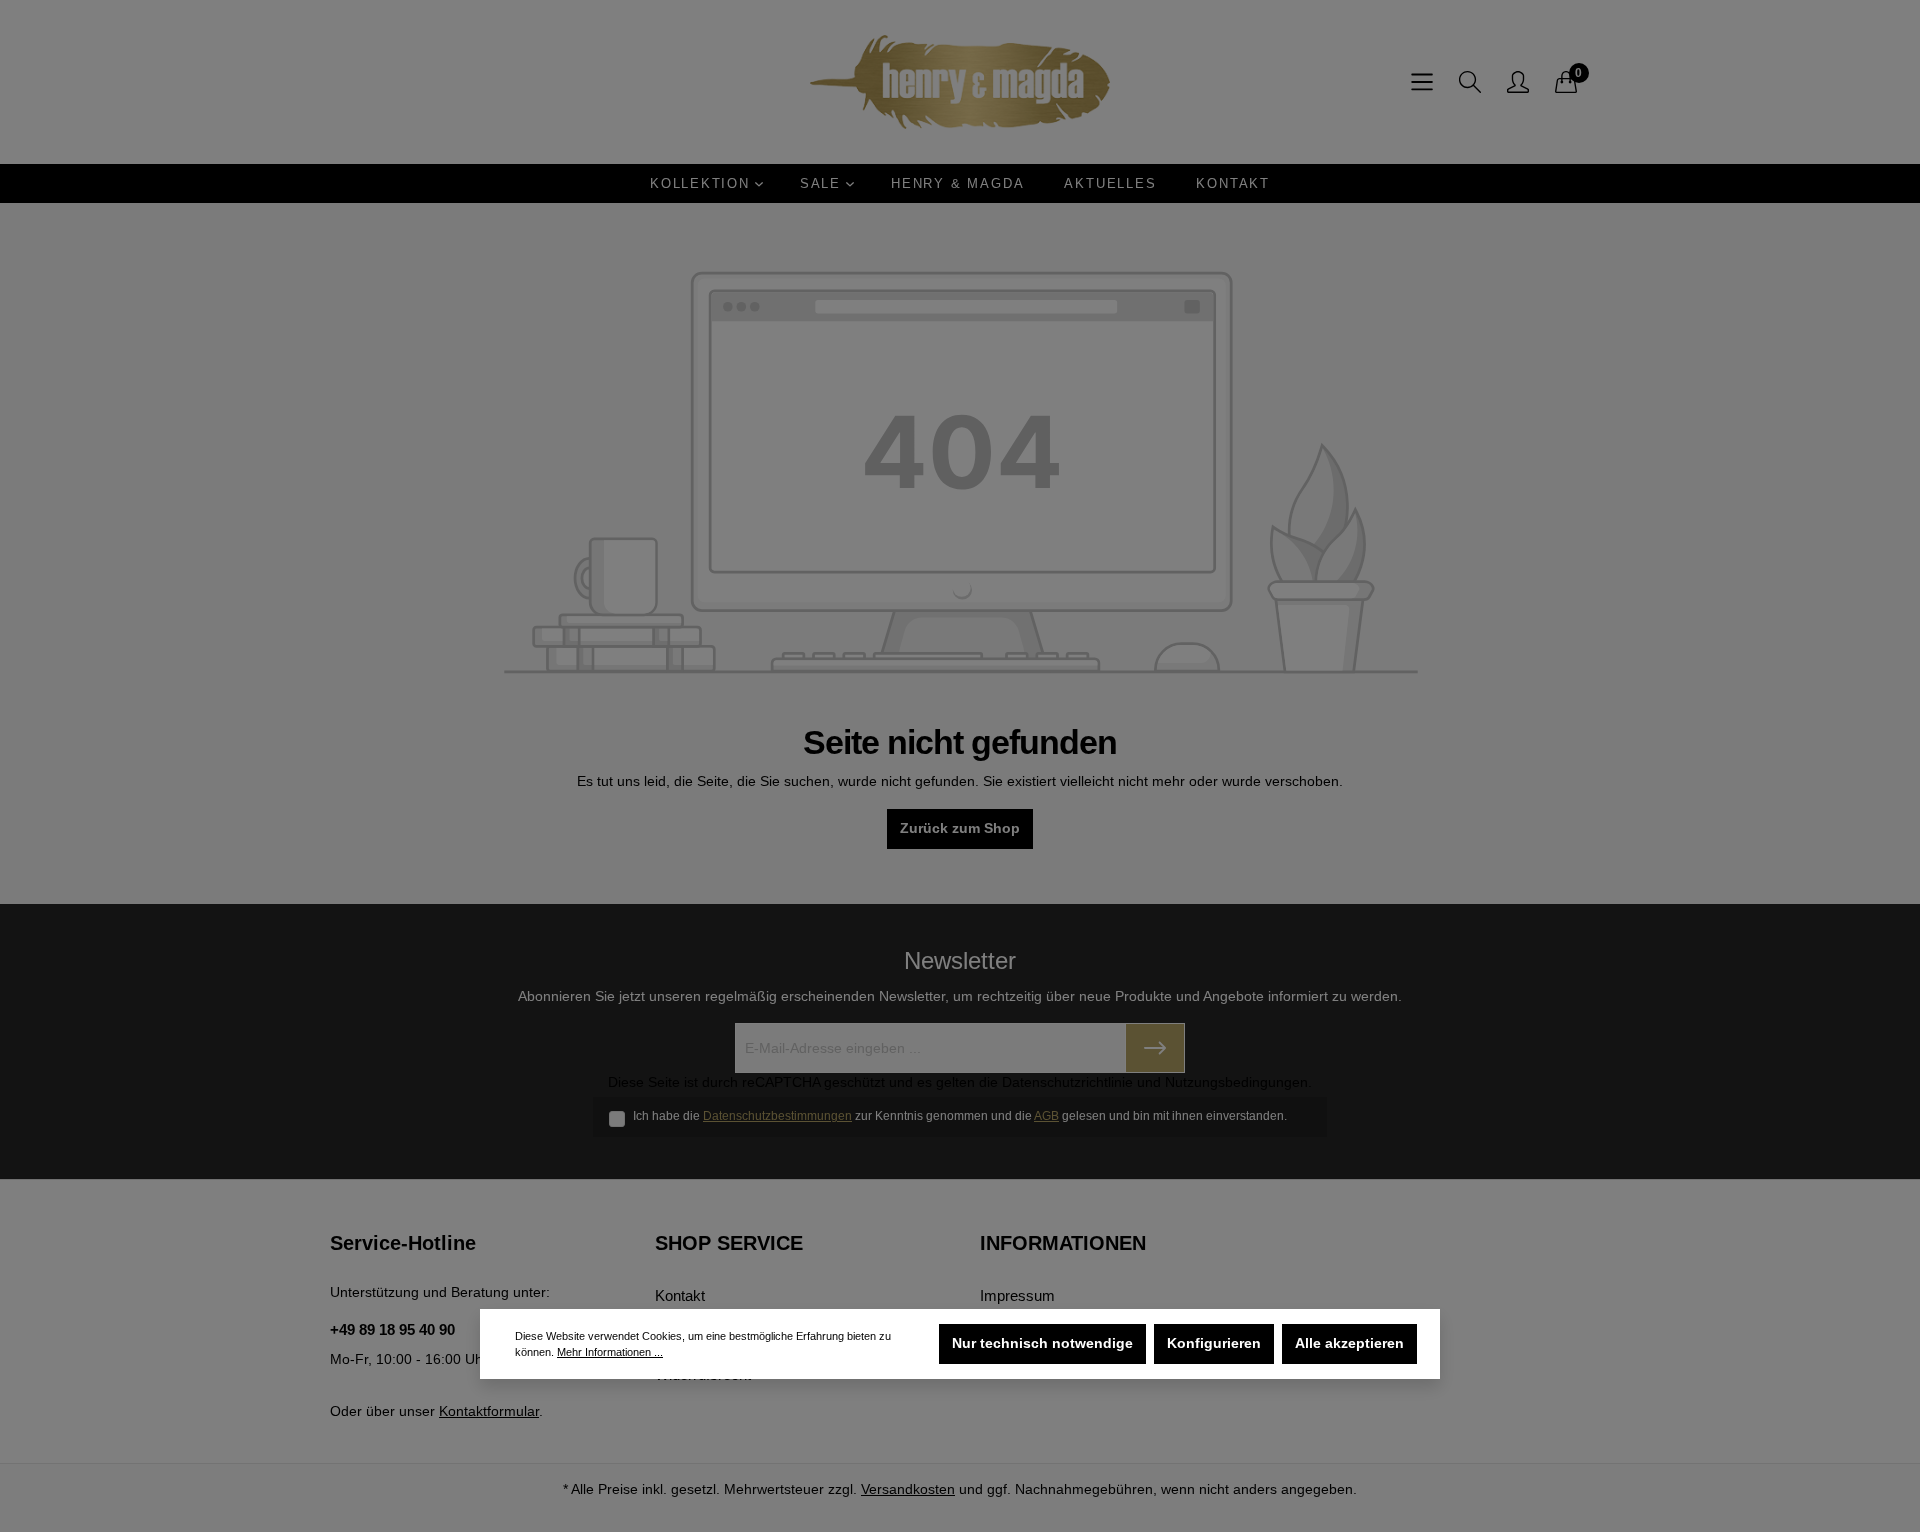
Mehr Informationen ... (610, 1352)
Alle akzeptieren (1349, 1343)
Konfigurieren (1214, 1343)
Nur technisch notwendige (1042, 1343)
